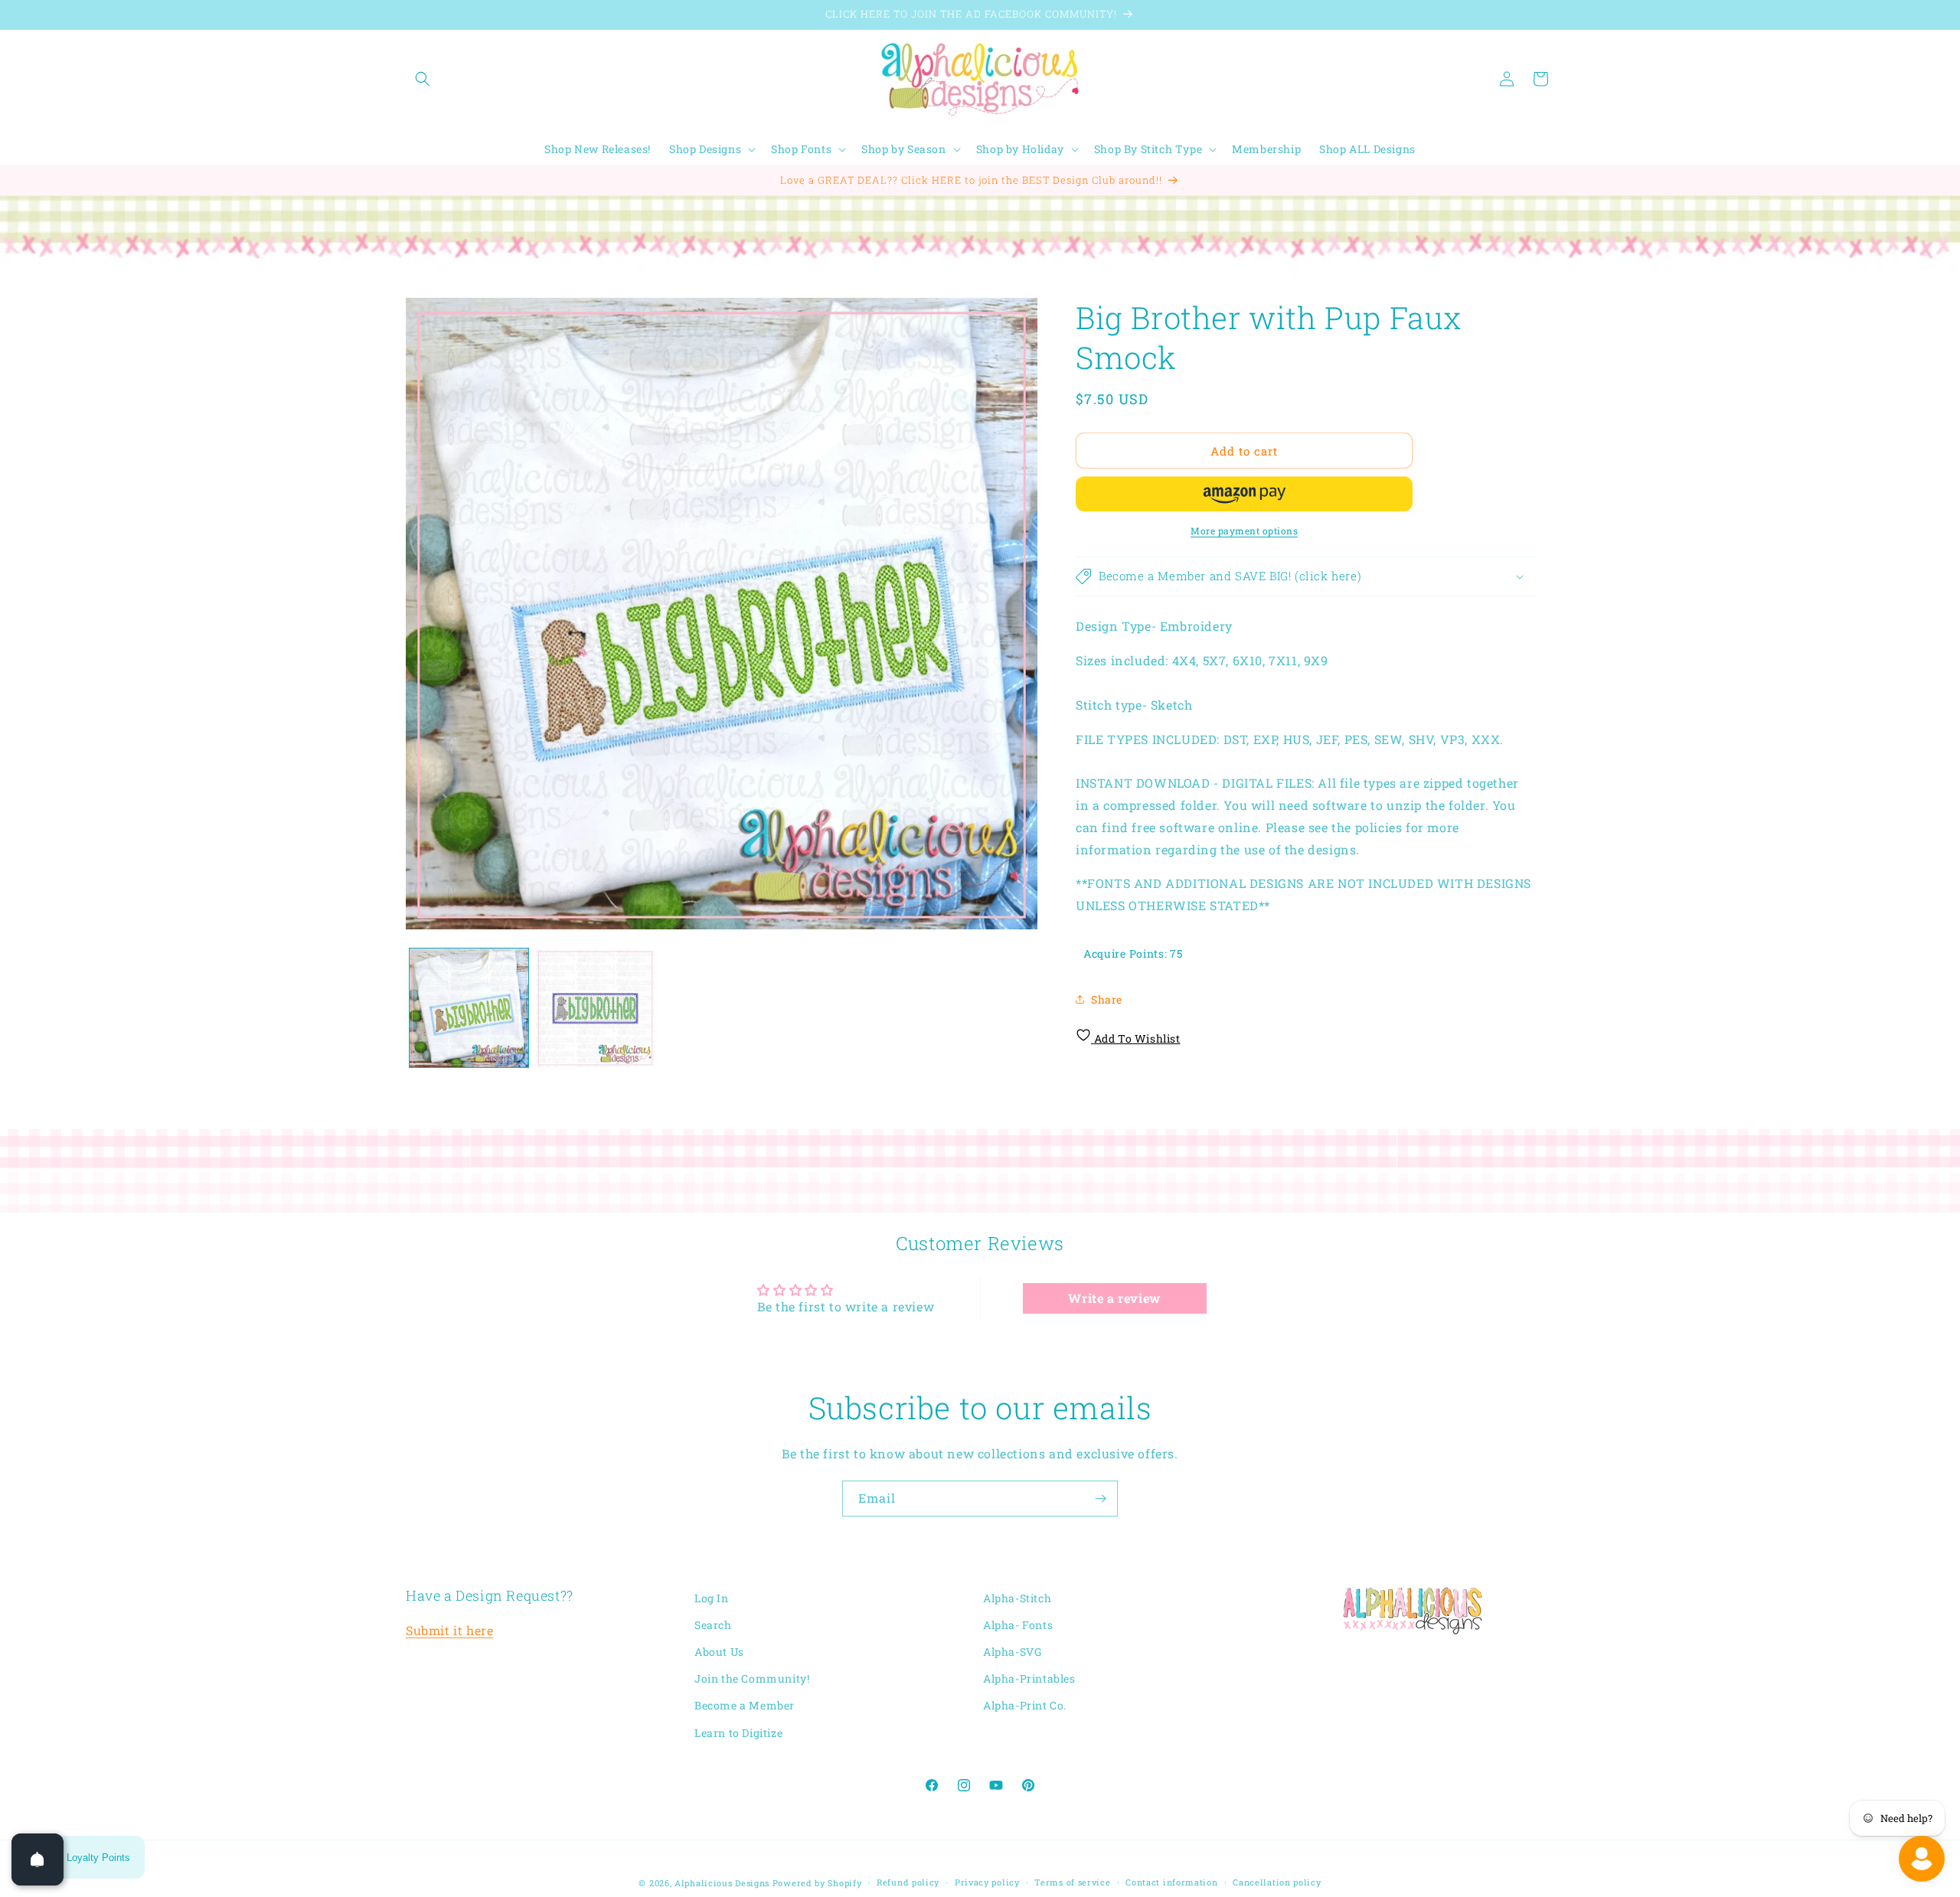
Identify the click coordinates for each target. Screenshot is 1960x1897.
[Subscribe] (1100, 1499)
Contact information (1171, 1882)
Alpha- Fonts (1018, 1625)
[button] (423, 79)
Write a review (1114, 1297)
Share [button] (1107, 999)
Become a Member (745, 1706)
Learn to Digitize (738, 1733)
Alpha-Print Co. (1025, 1706)
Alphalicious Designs (722, 1883)
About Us (719, 1652)
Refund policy (908, 1882)
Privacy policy (987, 1882)
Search (713, 1625)
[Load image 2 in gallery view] (595, 1008)
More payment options (1244, 531)
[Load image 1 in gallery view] (469, 1008)
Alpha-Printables (1029, 1679)
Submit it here (449, 1631)
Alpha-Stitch (1017, 1598)
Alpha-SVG (1012, 1652)
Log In (712, 1598)
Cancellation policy (1277, 1882)
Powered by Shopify (817, 1883)
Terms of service (1072, 1882)
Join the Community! (752, 1679)
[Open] (38, 1859)
